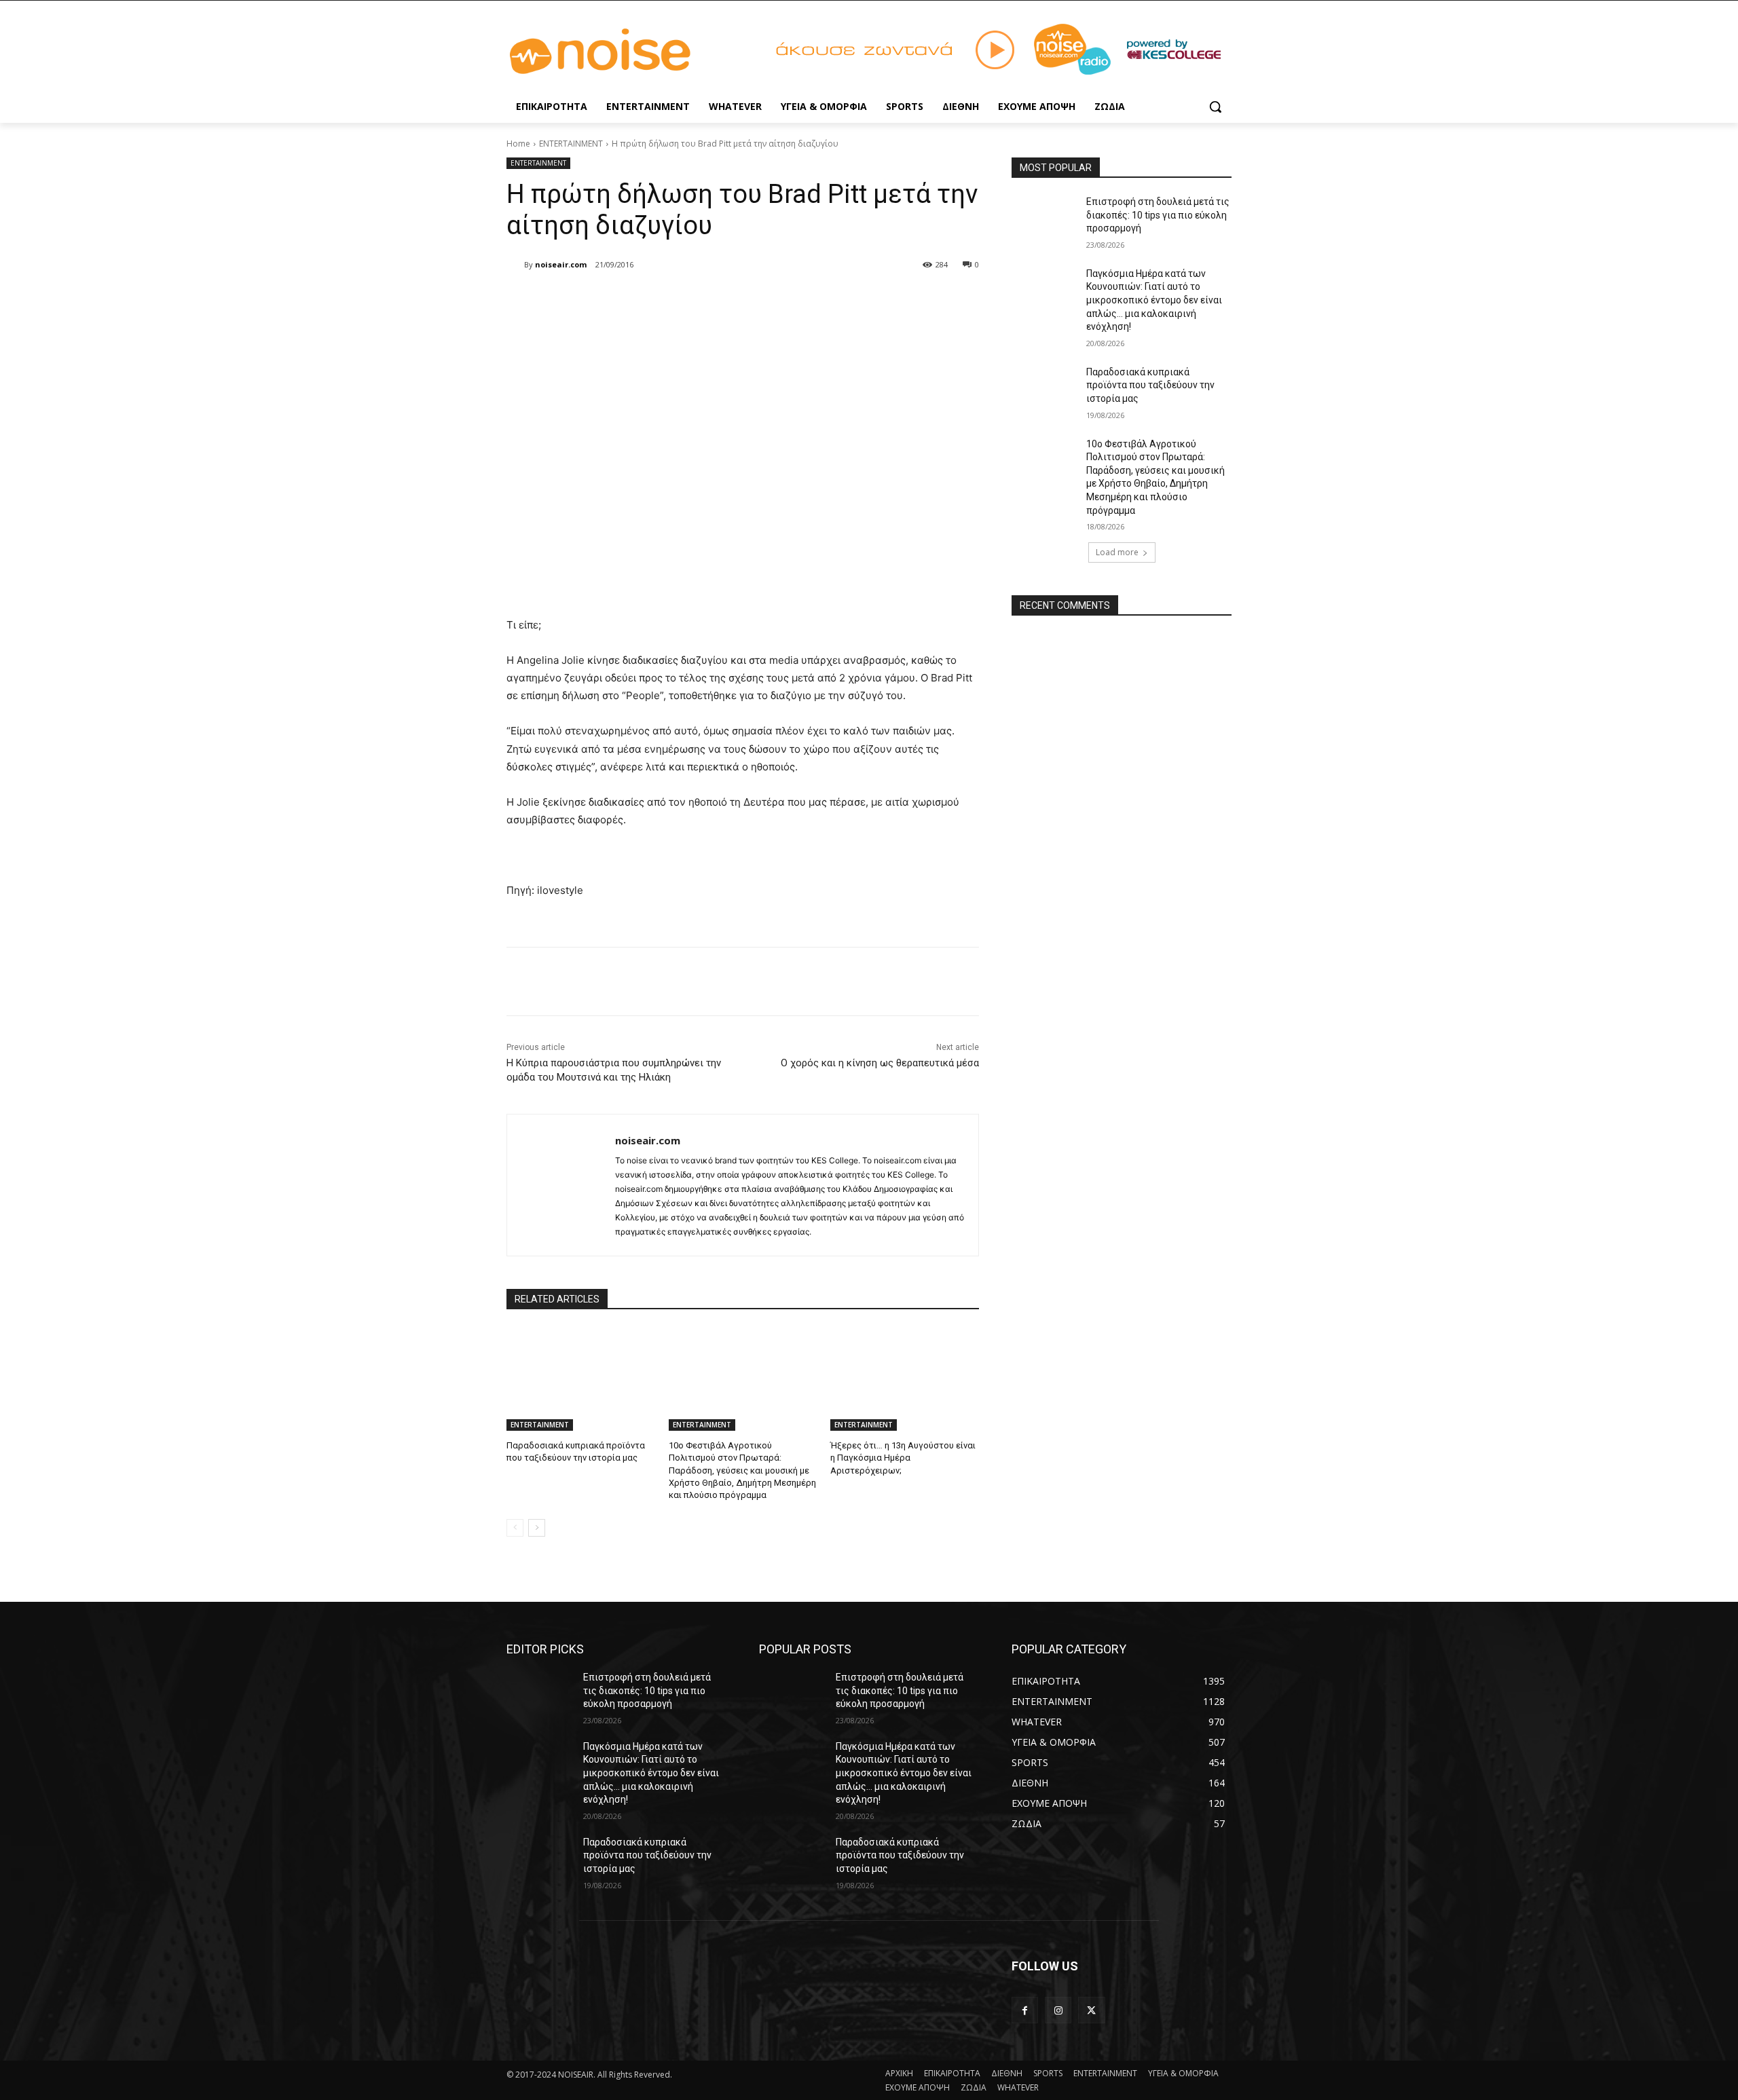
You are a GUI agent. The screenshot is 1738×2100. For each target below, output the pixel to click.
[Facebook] (604, 299)
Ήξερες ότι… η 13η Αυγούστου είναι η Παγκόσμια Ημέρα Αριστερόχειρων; (903, 1458)
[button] (1215, 107)
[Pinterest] (667, 299)
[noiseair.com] (515, 265)
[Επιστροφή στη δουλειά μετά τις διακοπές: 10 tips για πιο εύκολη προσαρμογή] (1044, 219)
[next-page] (537, 1528)
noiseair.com (561, 264)
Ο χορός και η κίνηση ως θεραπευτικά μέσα (880, 1063)
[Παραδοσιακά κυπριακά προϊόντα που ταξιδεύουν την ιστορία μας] (581, 1379)
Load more (1117, 552)
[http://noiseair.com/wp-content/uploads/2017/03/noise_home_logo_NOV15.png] (615, 52)
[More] (730, 299)
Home (518, 144)
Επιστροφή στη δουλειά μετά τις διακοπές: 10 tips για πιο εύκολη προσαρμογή (1158, 215)
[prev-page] (515, 1528)
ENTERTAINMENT (571, 144)
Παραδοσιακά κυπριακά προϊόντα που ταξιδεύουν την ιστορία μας (1150, 385)
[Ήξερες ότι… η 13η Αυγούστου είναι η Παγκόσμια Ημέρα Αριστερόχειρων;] (905, 1379)
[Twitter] (635, 299)
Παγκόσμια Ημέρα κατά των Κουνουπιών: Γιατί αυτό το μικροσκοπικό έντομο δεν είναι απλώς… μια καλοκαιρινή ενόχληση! (1154, 300)
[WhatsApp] (698, 299)
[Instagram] (1058, 2010)
